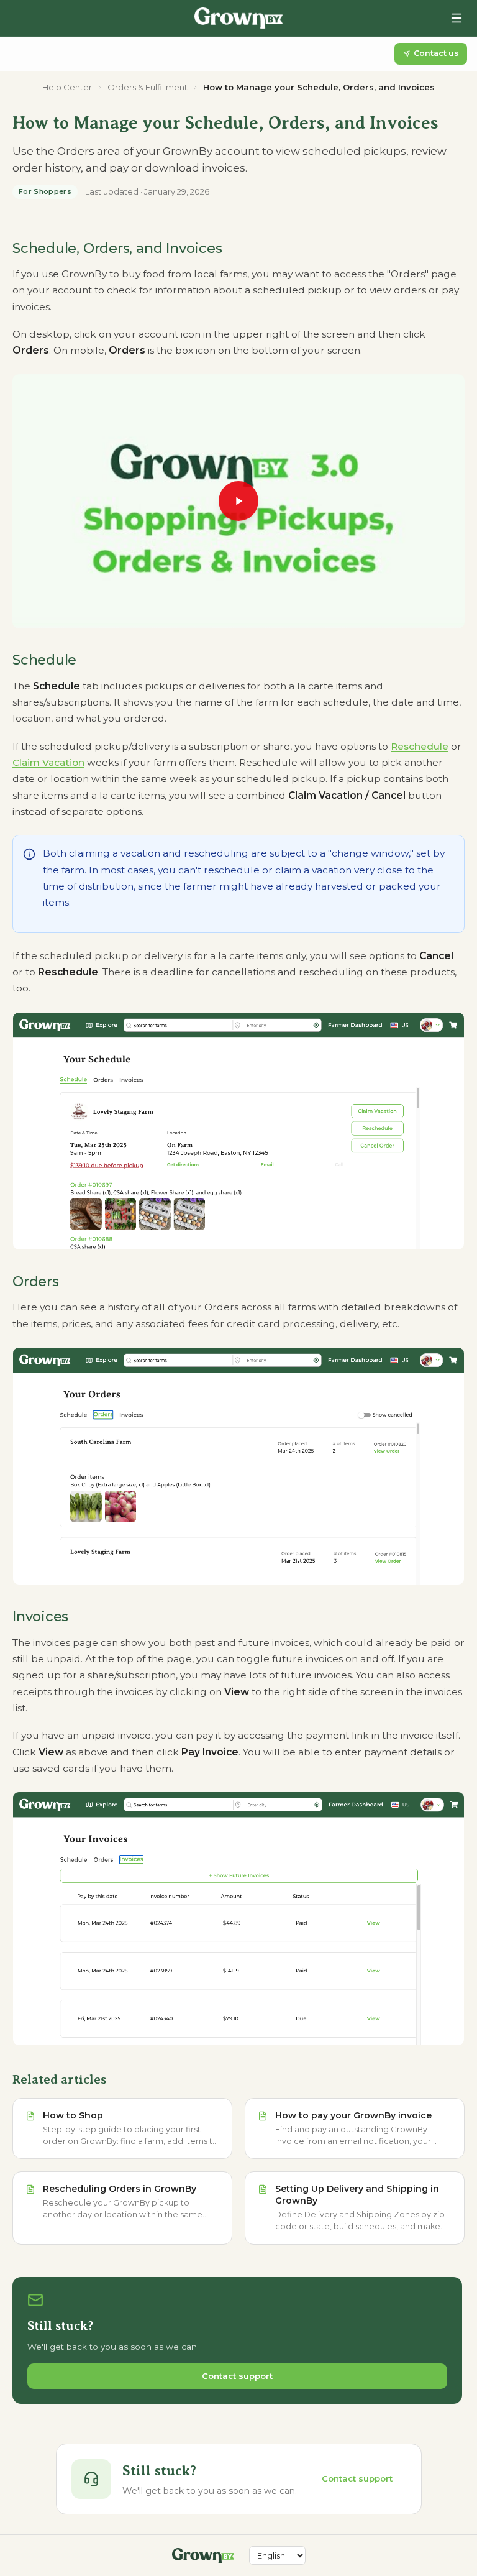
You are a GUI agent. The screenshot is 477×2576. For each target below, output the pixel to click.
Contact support (237, 2376)
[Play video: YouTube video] (238, 502)
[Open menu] (457, 18)
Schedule (44, 660)
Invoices (40, 1617)
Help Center (67, 87)
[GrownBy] (238, 18)
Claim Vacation (48, 762)
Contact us (436, 53)
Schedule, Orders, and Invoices (117, 248)
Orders (36, 1281)
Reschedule (420, 746)
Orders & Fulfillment (148, 87)
